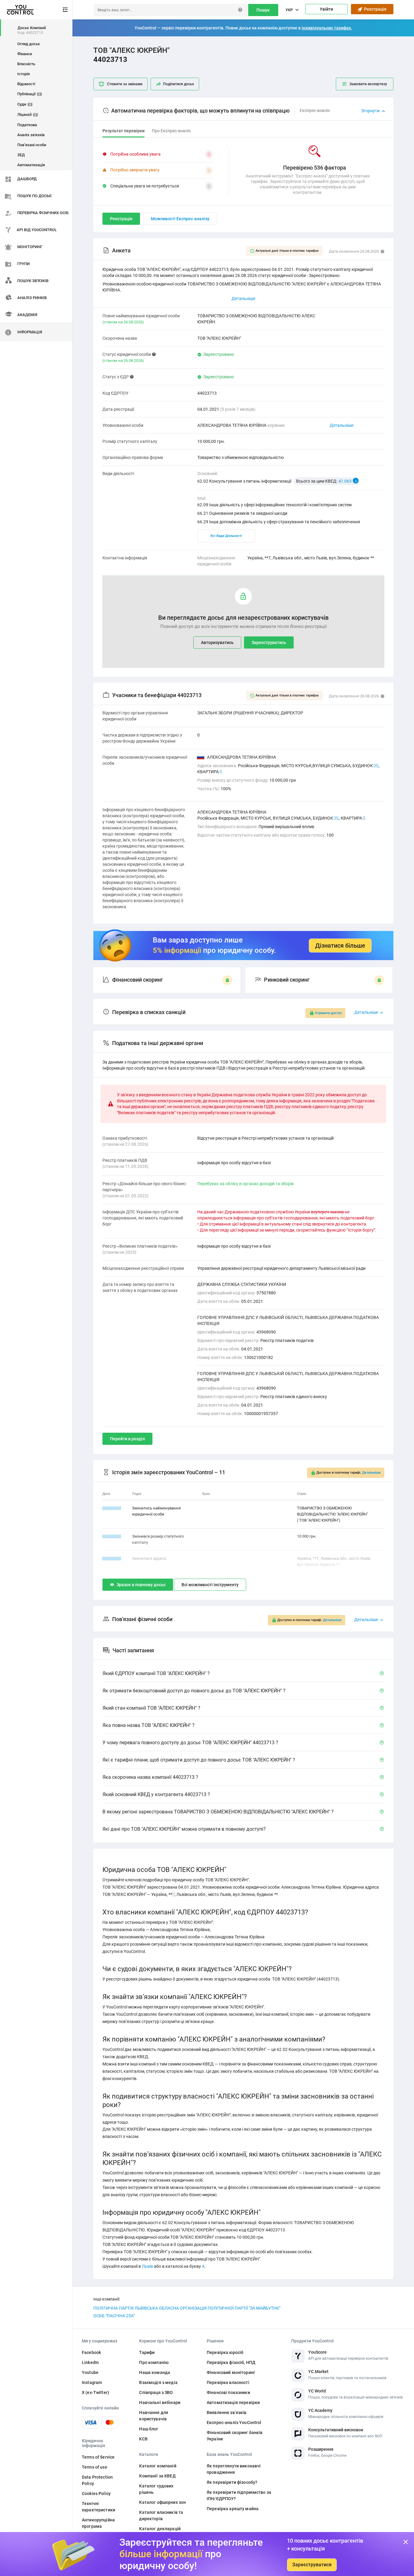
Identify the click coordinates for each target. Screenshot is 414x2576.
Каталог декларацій (160, 2529)
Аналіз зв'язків (31, 135)
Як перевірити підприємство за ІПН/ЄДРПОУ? (239, 2495)
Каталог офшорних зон (162, 2502)
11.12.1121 (112, 1536)
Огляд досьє (29, 44)
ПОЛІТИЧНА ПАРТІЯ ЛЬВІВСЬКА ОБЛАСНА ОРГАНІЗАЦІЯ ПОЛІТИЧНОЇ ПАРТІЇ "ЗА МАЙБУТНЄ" (187, 2308)
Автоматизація (31, 165)
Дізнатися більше (340, 946)
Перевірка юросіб (225, 2352)
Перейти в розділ (127, 1439)
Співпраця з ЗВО (156, 2392)
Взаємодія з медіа (158, 2382)
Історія (23, 74)
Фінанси (25, 54)
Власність (26, 64)
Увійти (326, 9)
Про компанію (154, 2362)
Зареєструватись (269, 642)
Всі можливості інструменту (210, 1585)
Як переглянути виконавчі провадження (234, 2469)
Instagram (92, 2382)
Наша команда (155, 2372)
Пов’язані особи (32, 145)
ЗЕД (21, 155)
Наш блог (149, 2429)
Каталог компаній (158, 2466)
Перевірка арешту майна (233, 2509)
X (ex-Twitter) (95, 2392)
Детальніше (342, 425)
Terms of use (95, 2467)
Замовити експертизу (368, 84)
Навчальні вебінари (160, 2402)
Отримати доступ (328, 1013)
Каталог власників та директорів (161, 2515)
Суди (24, 104)
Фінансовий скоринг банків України (235, 2436)
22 (376, 766)
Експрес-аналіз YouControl (234, 2423)
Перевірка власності (228, 2382)
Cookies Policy (96, 2493)
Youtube (90, 2372)
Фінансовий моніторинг (231, 2372)
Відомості (26, 84)
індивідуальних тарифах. (327, 28)
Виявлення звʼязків (227, 2412)
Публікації (29, 94)
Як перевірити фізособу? (232, 2482)
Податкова (27, 125)
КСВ (143, 2439)
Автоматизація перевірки (233, 2402)
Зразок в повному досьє (141, 1585)
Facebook (91, 2352)
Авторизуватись (217, 642)
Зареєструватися (312, 2565)
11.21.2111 (112, 1558)
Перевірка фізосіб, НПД (231, 2362)
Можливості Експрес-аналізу (180, 219)
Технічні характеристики (98, 2507)
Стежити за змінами (125, 84)
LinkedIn (90, 2362)
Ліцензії (27, 115)
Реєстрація (374, 9)
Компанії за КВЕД (157, 2476)
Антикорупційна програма (98, 2523)
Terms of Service (98, 2457)
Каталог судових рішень (156, 2489)
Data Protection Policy (97, 2480)
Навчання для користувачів (154, 2416)
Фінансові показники (228, 2392)
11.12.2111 (112, 1508)
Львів (147, 2266)
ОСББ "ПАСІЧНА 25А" (114, 2316)
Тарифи (147, 2352)
